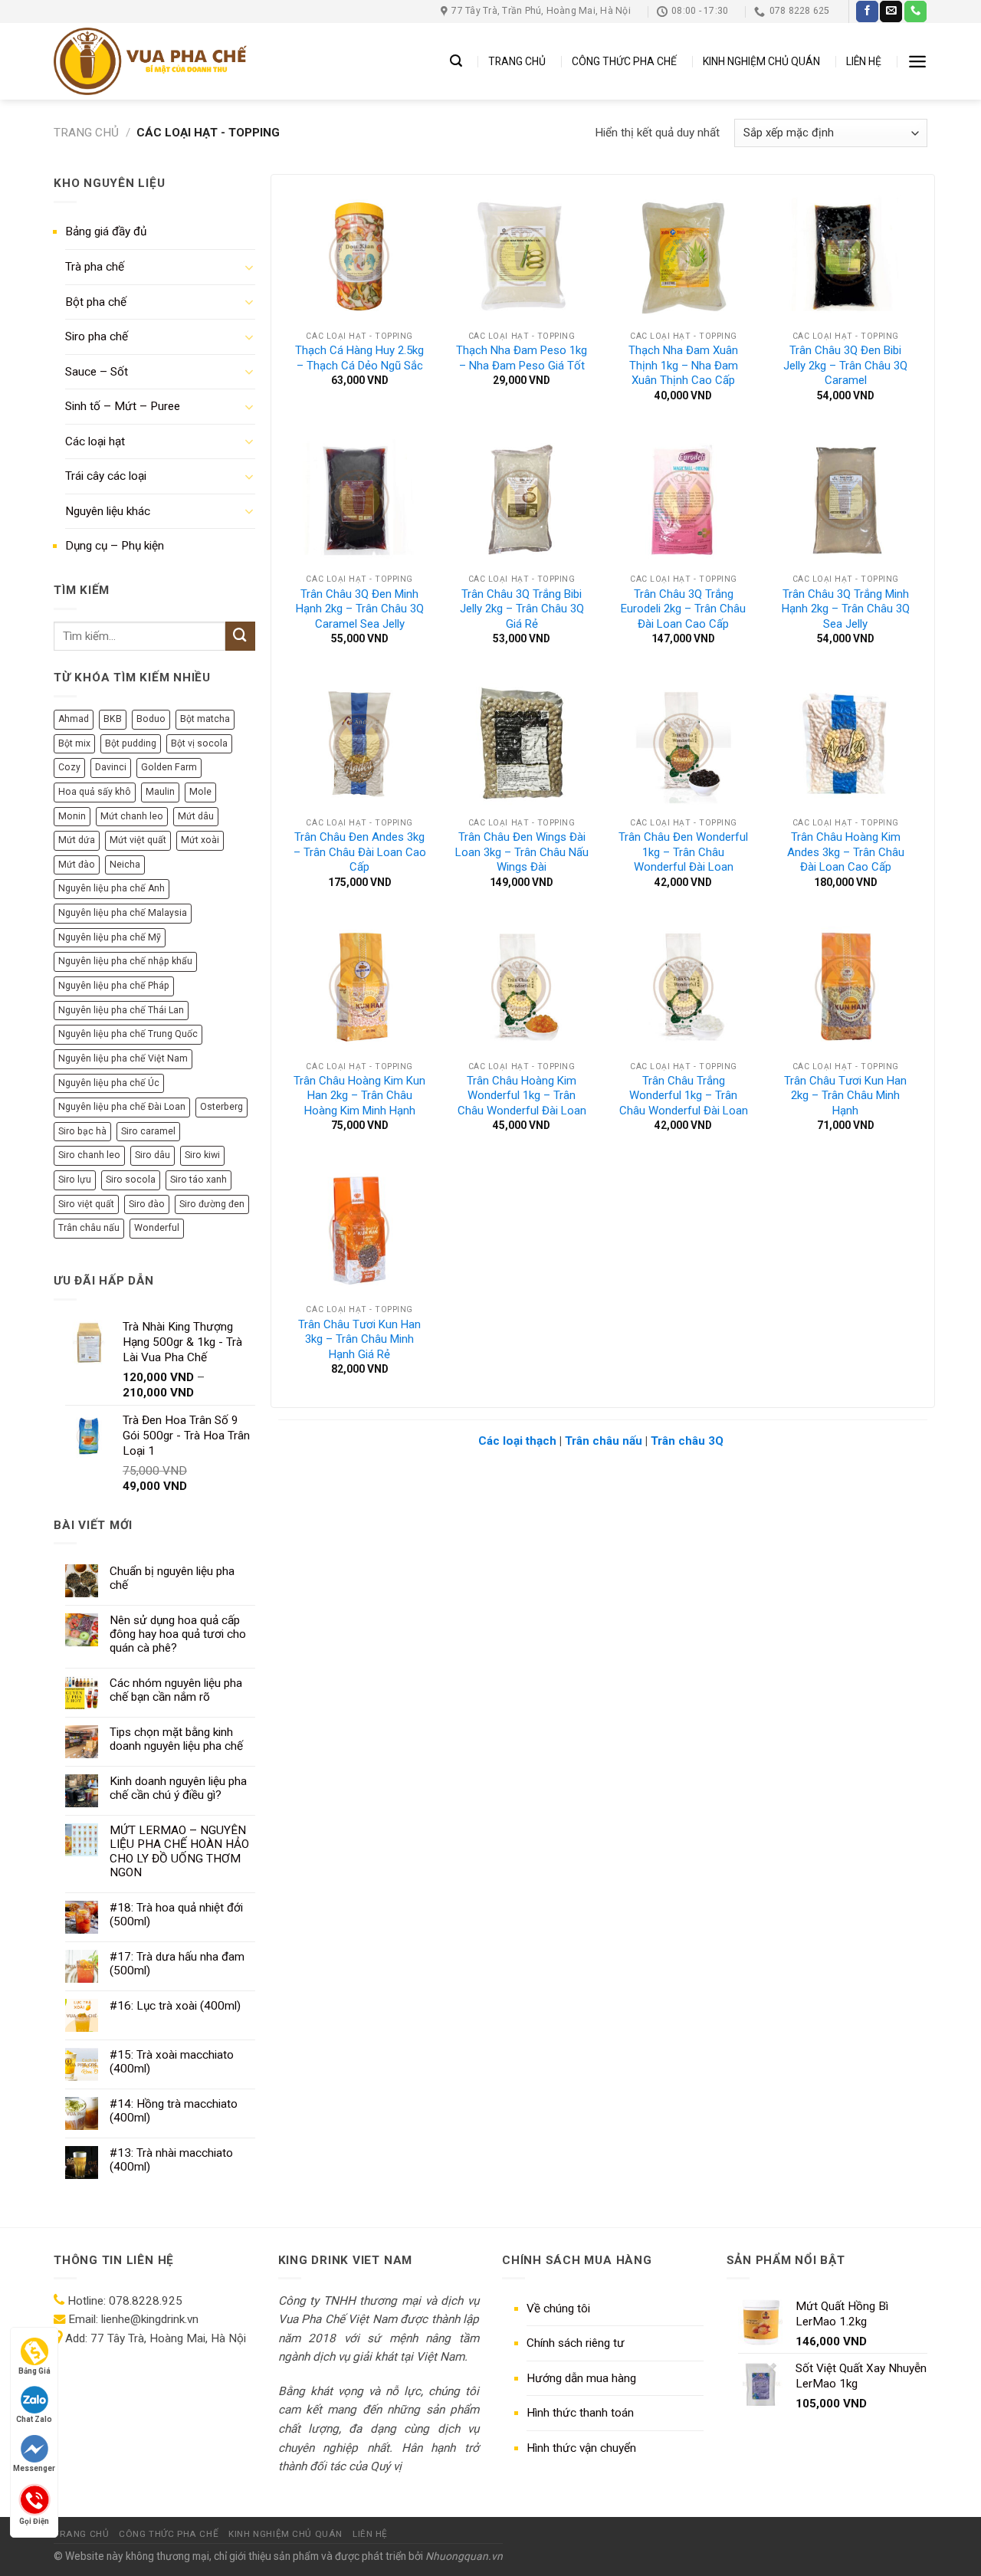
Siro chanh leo (89, 1155)
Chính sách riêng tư (576, 2343)
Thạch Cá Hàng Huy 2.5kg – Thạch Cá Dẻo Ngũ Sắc (359, 358)
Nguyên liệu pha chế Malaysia (123, 913)
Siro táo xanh (198, 1180)
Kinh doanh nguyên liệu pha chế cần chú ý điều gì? (178, 1788)
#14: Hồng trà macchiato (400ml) (174, 2111)
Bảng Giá (34, 2371)
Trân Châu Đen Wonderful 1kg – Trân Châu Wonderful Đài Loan (683, 852)
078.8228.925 (146, 2301)
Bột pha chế (96, 302)
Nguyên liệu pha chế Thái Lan (121, 1010)
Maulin (160, 792)
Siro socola (131, 1180)
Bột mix (74, 743)
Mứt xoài (200, 840)
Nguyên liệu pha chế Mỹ (110, 937)
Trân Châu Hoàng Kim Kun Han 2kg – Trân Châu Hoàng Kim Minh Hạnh (359, 1096)
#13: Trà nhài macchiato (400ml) (171, 2160)
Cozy (69, 767)
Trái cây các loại (106, 476)
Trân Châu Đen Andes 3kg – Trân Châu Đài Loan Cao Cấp (360, 852)
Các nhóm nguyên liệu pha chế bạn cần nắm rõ (176, 1690)
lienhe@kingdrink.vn (150, 2319)
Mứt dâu (196, 816)
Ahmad (74, 719)
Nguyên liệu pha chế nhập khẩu (125, 961)
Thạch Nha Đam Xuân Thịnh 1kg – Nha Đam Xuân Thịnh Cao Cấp (683, 365)
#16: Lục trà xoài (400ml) (175, 2006)
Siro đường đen (212, 1204)
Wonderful (157, 1228)
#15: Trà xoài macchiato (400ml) (172, 2062)
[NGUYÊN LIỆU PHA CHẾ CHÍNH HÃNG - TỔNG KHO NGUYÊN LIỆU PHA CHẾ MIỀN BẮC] (150, 61)
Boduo (151, 719)
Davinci (111, 767)
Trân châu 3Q (687, 1441)
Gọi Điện (34, 2520)
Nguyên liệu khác (108, 511)
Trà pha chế (95, 267)
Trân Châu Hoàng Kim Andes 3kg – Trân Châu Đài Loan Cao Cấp (846, 852)
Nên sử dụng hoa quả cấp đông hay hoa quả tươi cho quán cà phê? (178, 1634)
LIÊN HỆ (864, 61)
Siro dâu (153, 1155)
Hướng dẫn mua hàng (581, 2378)
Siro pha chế (97, 336)
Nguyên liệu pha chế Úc (109, 1083)
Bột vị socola (199, 743)
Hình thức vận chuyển (581, 2448)
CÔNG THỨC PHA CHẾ (624, 61)
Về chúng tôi (558, 2309)
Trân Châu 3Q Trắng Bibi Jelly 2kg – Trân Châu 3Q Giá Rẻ (522, 609)
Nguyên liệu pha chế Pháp (114, 986)
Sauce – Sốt (97, 372)
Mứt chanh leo (132, 816)
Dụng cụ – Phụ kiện (115, 546)
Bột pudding (131, 743)
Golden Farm (169, 767)
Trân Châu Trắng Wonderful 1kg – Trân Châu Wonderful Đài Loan (684, 1096)
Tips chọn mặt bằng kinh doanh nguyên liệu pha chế (176, 1739)
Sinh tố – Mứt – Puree (123, 406)
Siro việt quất (86, 1204)
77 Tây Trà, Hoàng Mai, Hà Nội (167, 2338)
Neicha (125, 865)
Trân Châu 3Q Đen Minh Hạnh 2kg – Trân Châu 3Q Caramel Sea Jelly (360, 609)
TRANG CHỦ (517, 61)
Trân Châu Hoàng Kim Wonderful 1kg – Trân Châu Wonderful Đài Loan (522, 1096)
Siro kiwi (202, 1155)
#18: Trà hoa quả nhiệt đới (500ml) (176, 1915)
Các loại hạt (95, 441)
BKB (113, 719)
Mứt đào (77, 865)
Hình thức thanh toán (580, 2413)
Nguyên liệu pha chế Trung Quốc (128, 1034)
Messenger (34, 2468)
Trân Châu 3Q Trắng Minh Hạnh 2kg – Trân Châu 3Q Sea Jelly (846, 609)
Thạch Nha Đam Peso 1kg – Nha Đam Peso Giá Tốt (522, 358)
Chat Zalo (34, 2419)
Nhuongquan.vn (464, 2556)
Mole (200, 792)
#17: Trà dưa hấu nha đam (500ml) (177, 1964)
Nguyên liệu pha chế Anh (112, 888)
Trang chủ (86, 133)
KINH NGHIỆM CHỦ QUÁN (761, 61)
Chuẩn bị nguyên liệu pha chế (172, 1578)
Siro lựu (75, 1180)
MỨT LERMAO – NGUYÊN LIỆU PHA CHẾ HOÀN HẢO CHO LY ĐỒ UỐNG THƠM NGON (179, 1851)
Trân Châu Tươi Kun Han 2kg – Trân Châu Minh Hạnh (845, 1096)
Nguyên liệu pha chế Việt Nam (123, 1058)
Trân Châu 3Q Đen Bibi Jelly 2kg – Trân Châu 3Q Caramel (845, 365)
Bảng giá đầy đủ (106, 231)
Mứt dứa (77, 840)
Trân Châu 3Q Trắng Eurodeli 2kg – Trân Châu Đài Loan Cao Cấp (683, 609)
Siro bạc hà (82, 1131)
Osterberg (221, 1107)
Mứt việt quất (138, 840)
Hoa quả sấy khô (95, 792)
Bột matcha (205, 719)
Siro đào (147, 1204)
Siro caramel (148, 1131)
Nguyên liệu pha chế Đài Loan (122, 1107)
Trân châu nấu (89, 1228)
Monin (72, 816)
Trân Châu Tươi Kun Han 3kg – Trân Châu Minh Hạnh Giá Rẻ (359, 1339)
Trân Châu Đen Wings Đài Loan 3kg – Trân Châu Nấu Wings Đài (522, 852)
